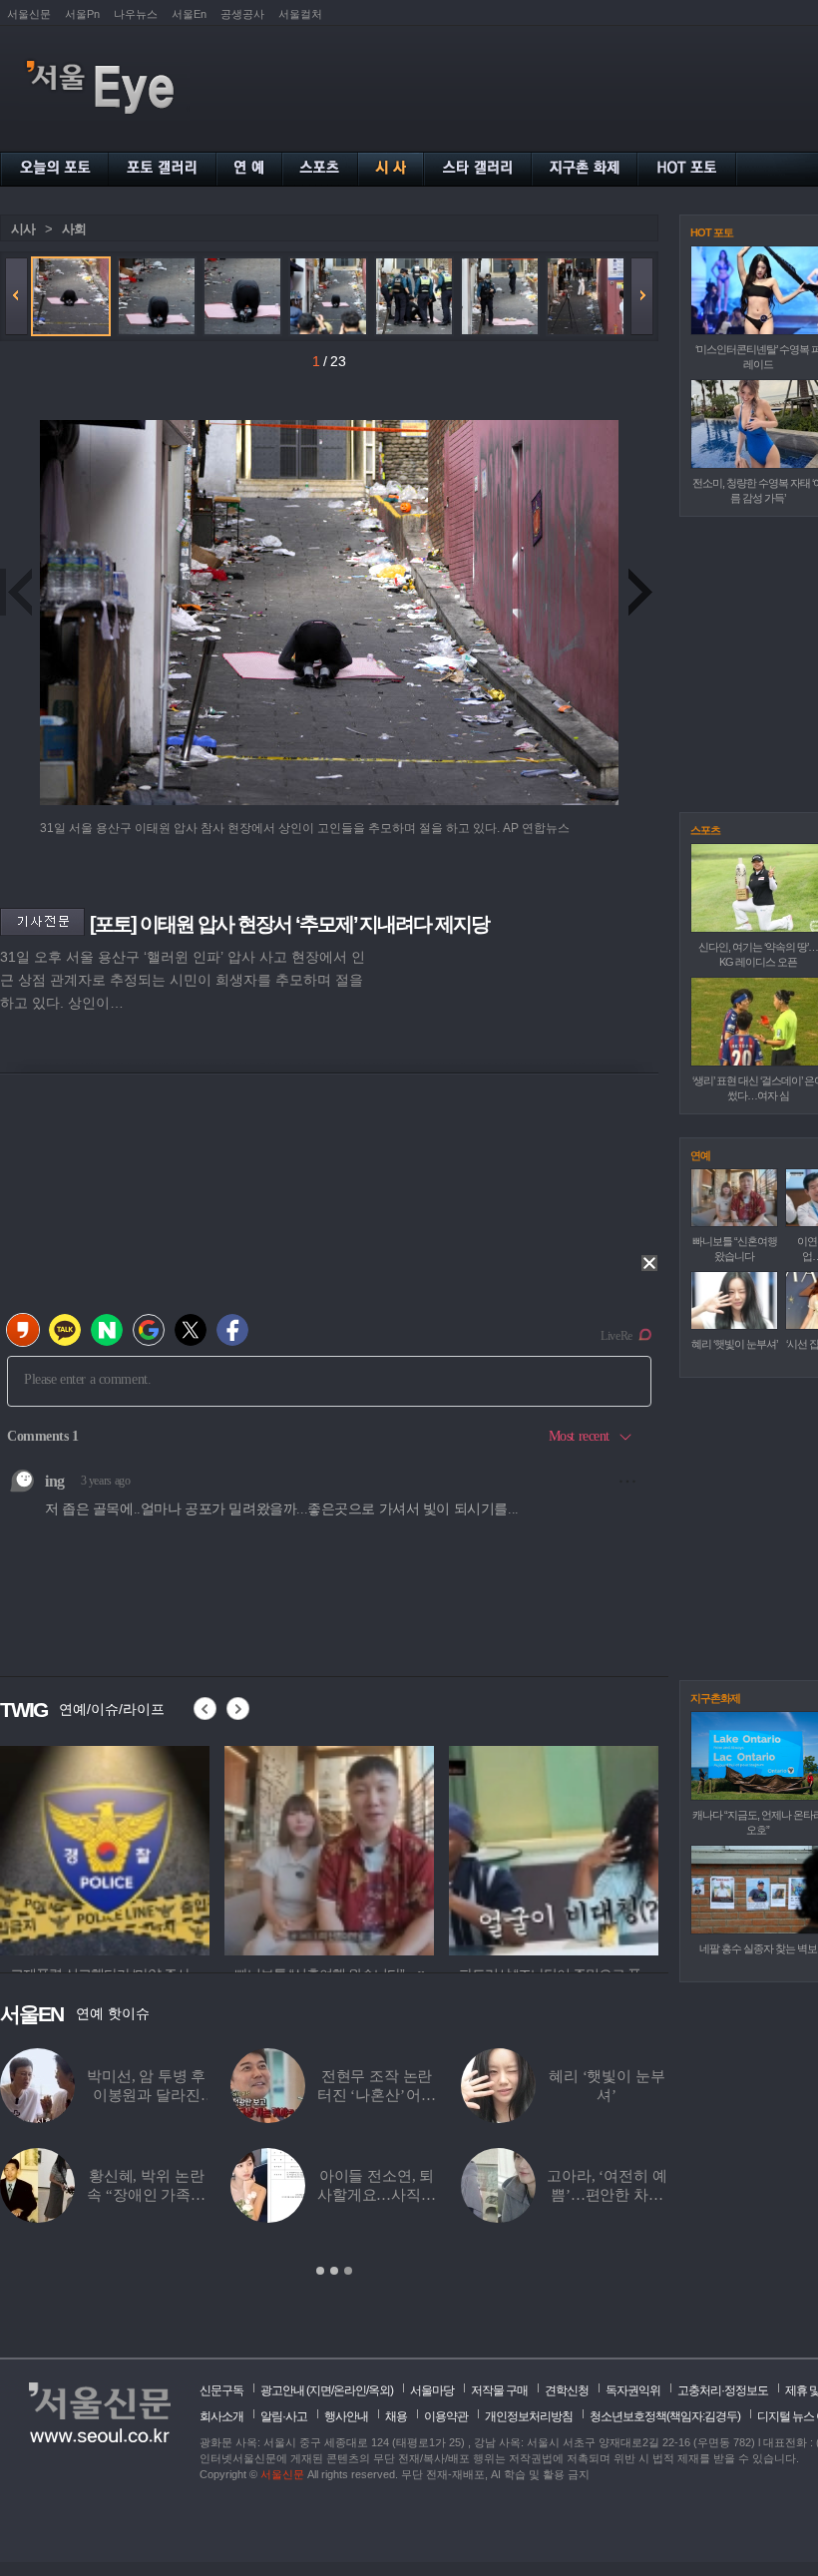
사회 (74, 229)
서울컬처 (300, 14)
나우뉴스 (136, 14)
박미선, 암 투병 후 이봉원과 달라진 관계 (146, 2095)
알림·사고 (284, 2416)
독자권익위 (633, 2390)
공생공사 (242, 14)
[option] (334, 2163)
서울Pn (82, 14)
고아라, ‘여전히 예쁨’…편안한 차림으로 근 (607, 2195)
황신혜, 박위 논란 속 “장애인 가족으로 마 (146, 2195)
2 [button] (334, 2271)
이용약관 (446, 2416)
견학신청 (567, 2390)
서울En (189, 14)
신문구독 (221, 2390)
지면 (320, 2390)
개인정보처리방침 (529, 2416)
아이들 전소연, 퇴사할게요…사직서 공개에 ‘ (377, 2195)
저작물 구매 (499, 2390)
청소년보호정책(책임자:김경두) (665, 2416)
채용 (396, 2416)
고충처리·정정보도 (723, 2390)
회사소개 (221, 2416)
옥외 (379, 2390)
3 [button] (348, 2271)
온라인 (350, 2390)
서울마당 (432, 2390)
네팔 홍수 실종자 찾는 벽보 (758, 1948)
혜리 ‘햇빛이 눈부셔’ (734, 1344)
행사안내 (346, 2416)
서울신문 (29, 14)
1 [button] (320, 2271)
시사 (23, 229)
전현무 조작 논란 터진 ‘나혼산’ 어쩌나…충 (377, 2095)
